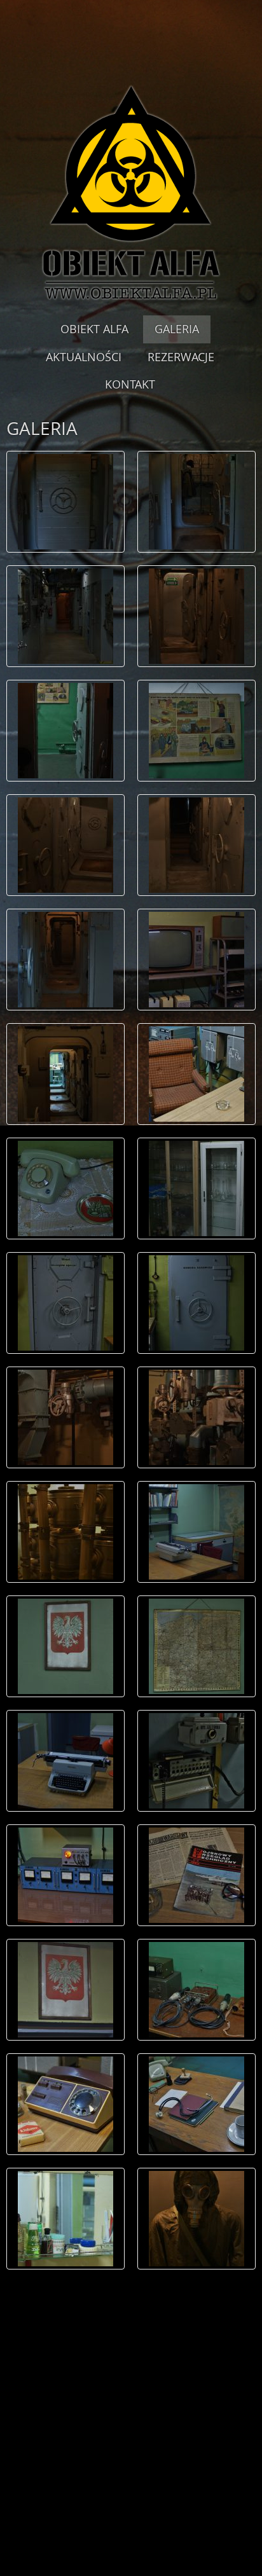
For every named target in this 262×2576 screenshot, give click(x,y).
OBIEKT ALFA (94, 329)
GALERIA (177, 329)
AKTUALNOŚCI (84, 357)
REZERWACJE (181, 357)
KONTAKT (130, 384)
